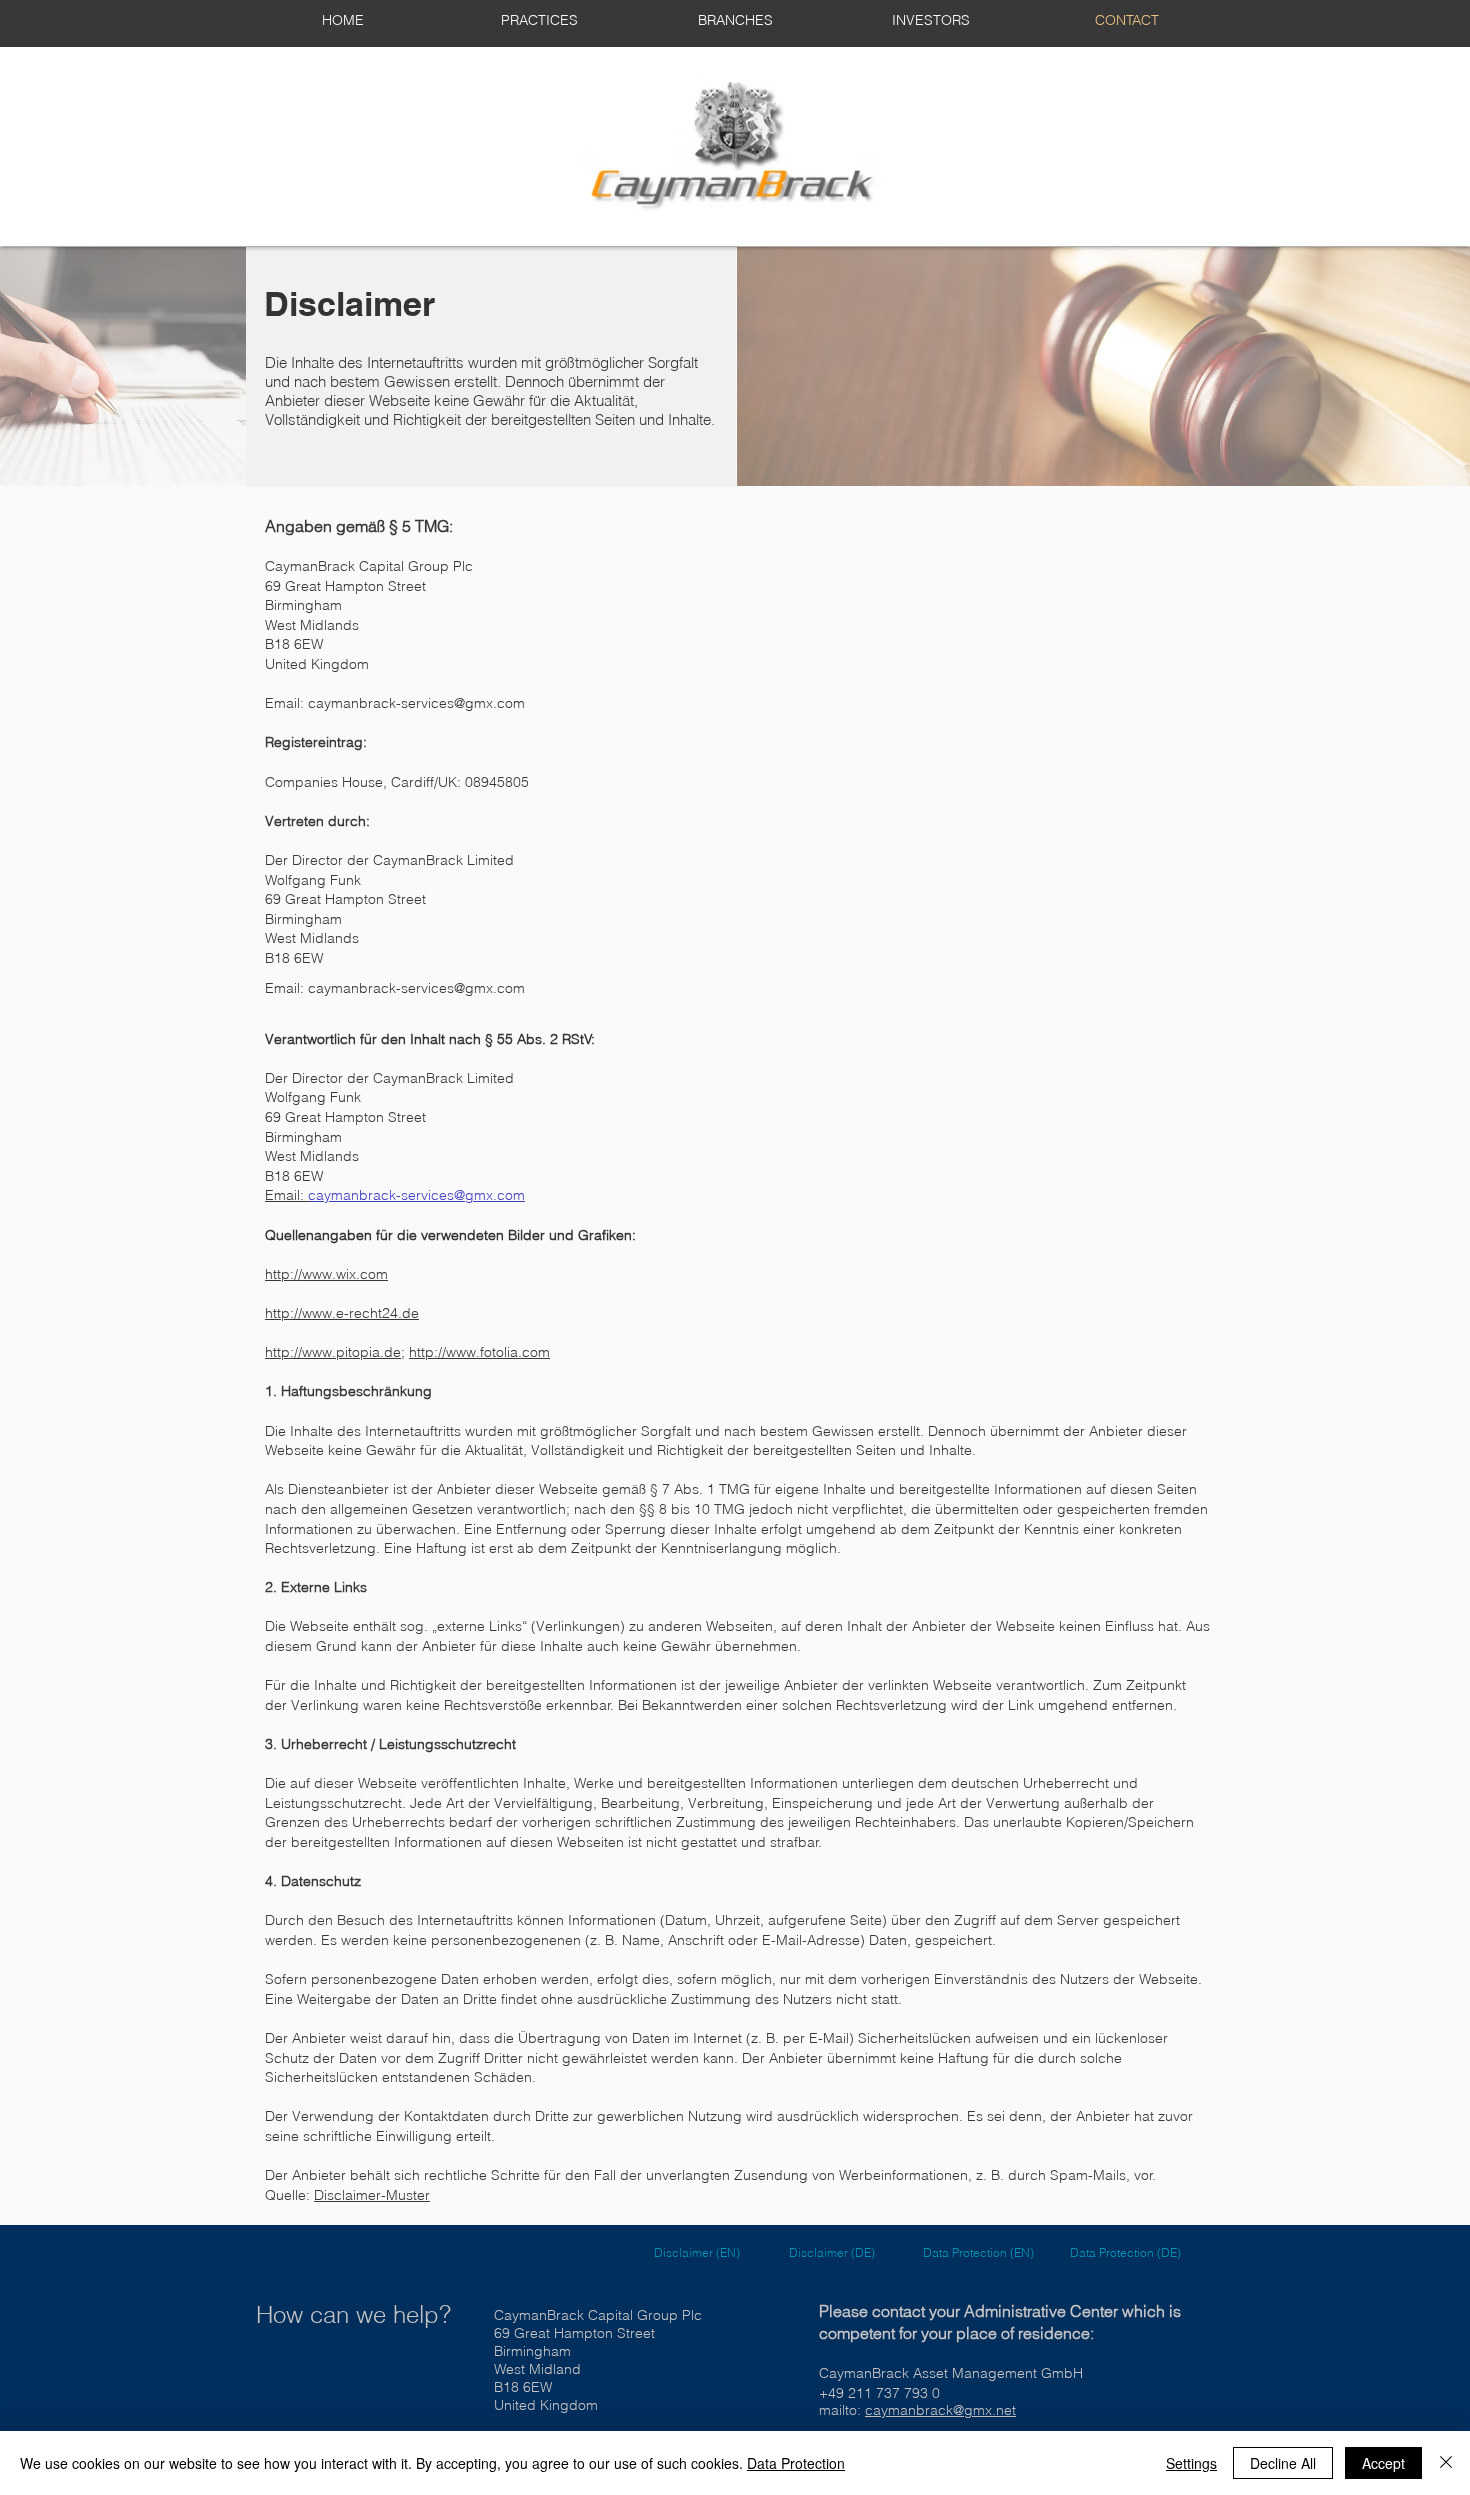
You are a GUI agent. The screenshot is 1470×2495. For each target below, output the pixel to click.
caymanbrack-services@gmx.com (416, 703)
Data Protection (796, 2463)
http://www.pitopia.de (333, 1352)
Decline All (1283, 2463)
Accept (1383, 2463)
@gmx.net (984, 2410)
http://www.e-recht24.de (342, 1313)
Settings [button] (1191, 2463)
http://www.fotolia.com (479, 1352)
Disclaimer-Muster (372, 2195)
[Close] (1446, 2463)
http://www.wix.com (326, 1274)
